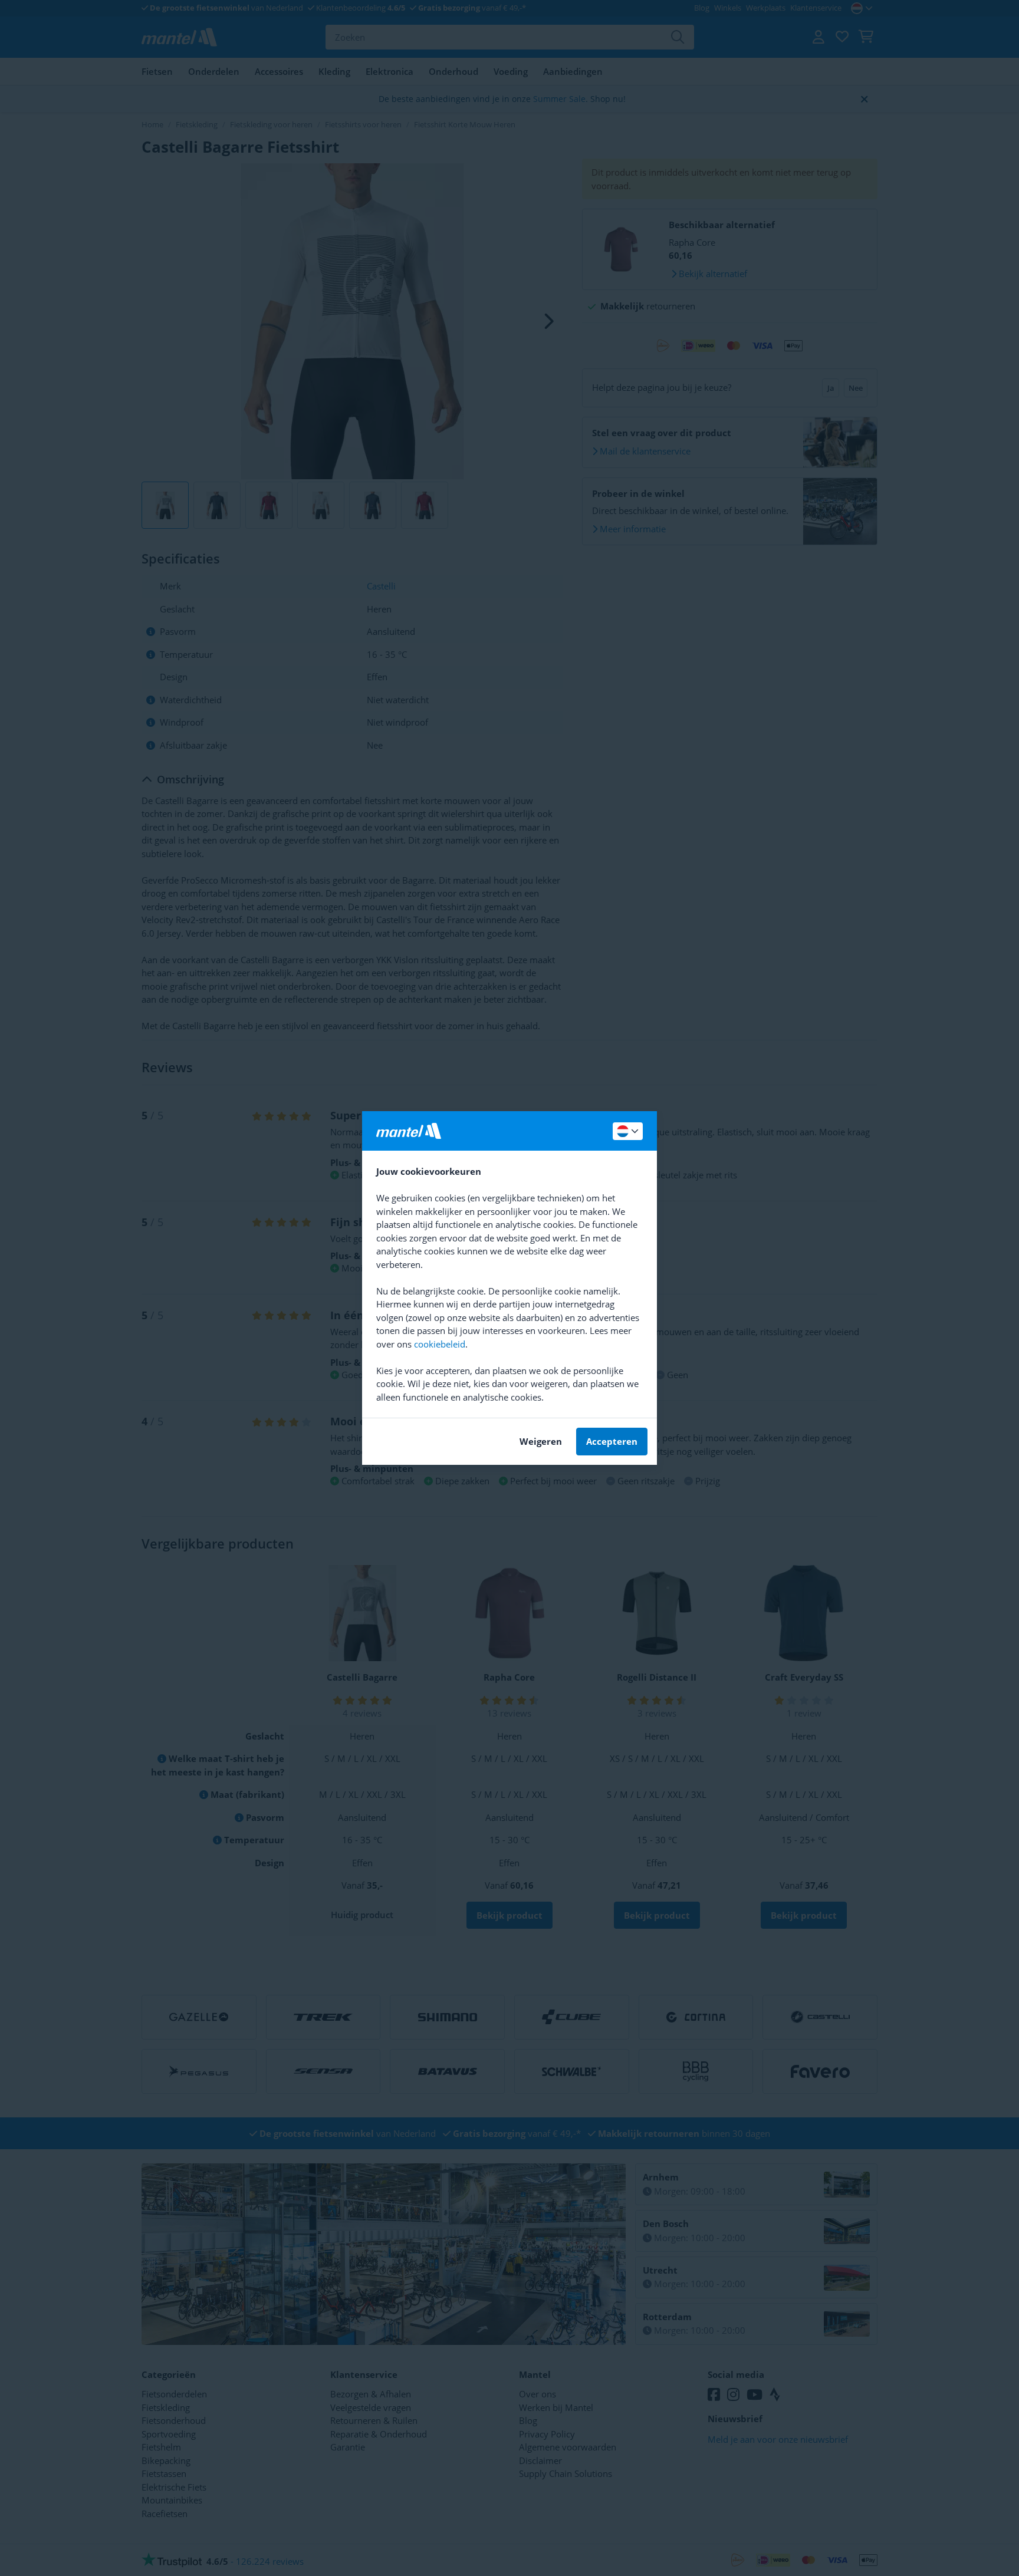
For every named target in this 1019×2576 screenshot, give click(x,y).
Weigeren (541, 1441)
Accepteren (612, 1441)
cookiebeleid (440, 1344)
